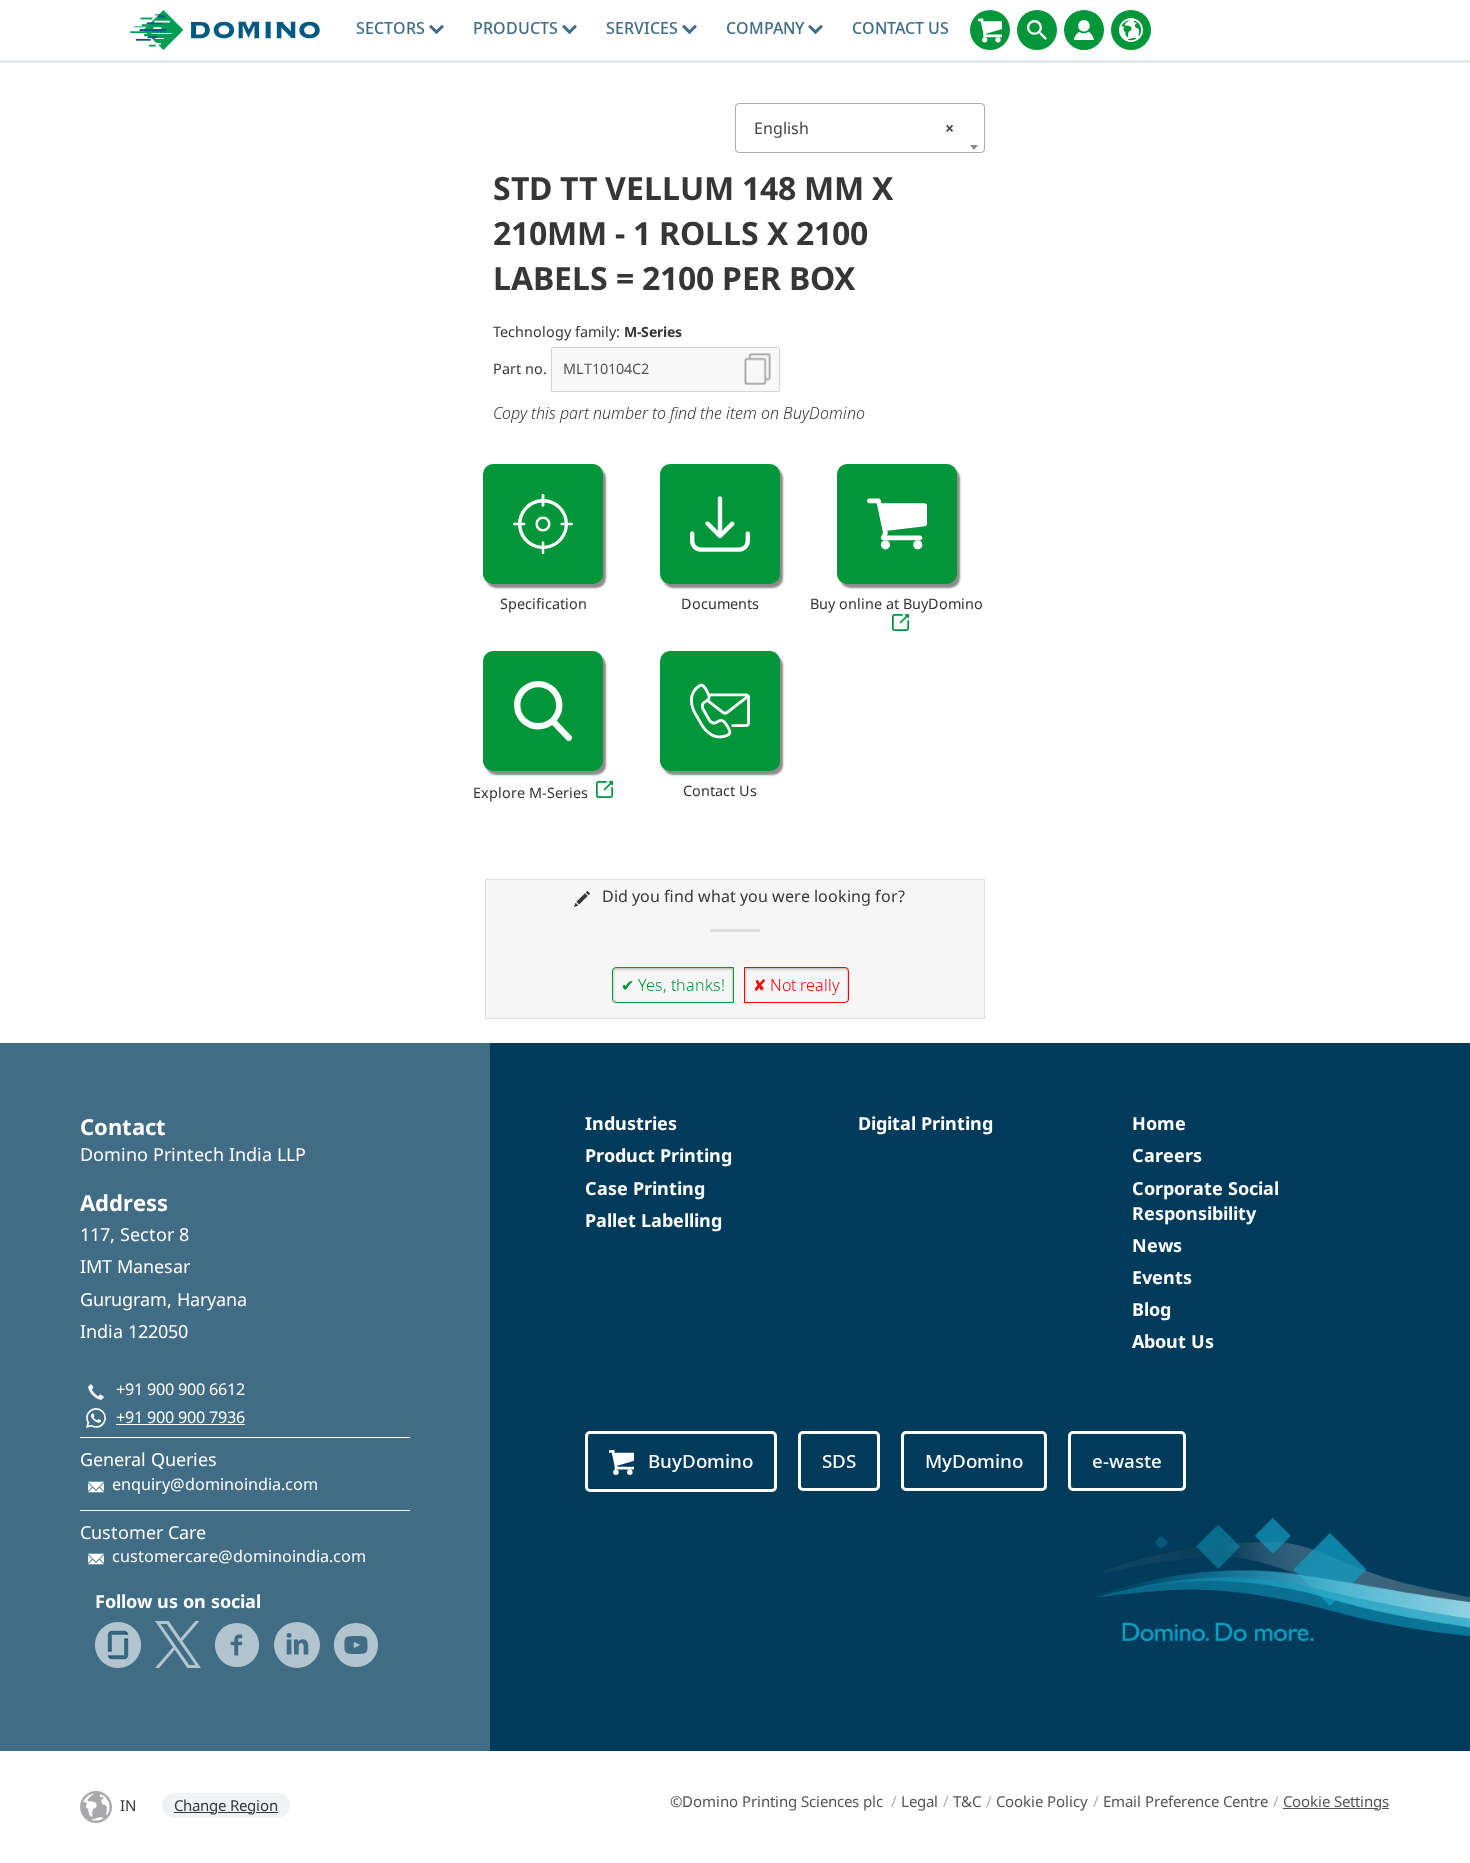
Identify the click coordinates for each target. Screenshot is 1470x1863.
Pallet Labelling (653, 1220)
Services (644, 28)
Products (517, 28)
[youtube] (356, 1645)
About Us (1173, 1341)
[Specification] (543, 524)
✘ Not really (796, 985)
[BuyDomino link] (897, 524)
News (1157, 1245)
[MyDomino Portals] (1084, 30)
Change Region (226, 1805)
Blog (1151, 1309)
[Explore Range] (543, 711)
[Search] (1037, 30)
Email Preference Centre (1185, 1801)
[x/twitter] (178, 1644)
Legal (919, 1801)
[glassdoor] (118, 1645)
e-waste (1127, 1461)
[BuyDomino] (990, 30)
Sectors (392, 28)
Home (1159, 1123)
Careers (1167, 1155)
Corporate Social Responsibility (1205, 1200)
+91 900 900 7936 (180, 1417)
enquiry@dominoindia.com (215, 1484)
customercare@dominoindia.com (239, 1556)
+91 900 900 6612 (180, 1389)
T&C (967, 1801)
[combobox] (860, 128)
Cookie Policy (1042, 1801)
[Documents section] (720, 524)
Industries (631, 1123)
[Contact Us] (720, 711)
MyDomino (974, 1461)
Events (1162, 1277)
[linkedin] (297, 1645)
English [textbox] (854, 128)
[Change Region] (1131, 30)
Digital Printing (925, 1123)
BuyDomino (700, 1461)
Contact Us (900, 28)
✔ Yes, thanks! (673, 985)
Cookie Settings (1336, 1801)
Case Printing (645, 1188)
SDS (839, 1461)
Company (767, 28)
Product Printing (658, 1155)
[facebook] (237, 1645)
